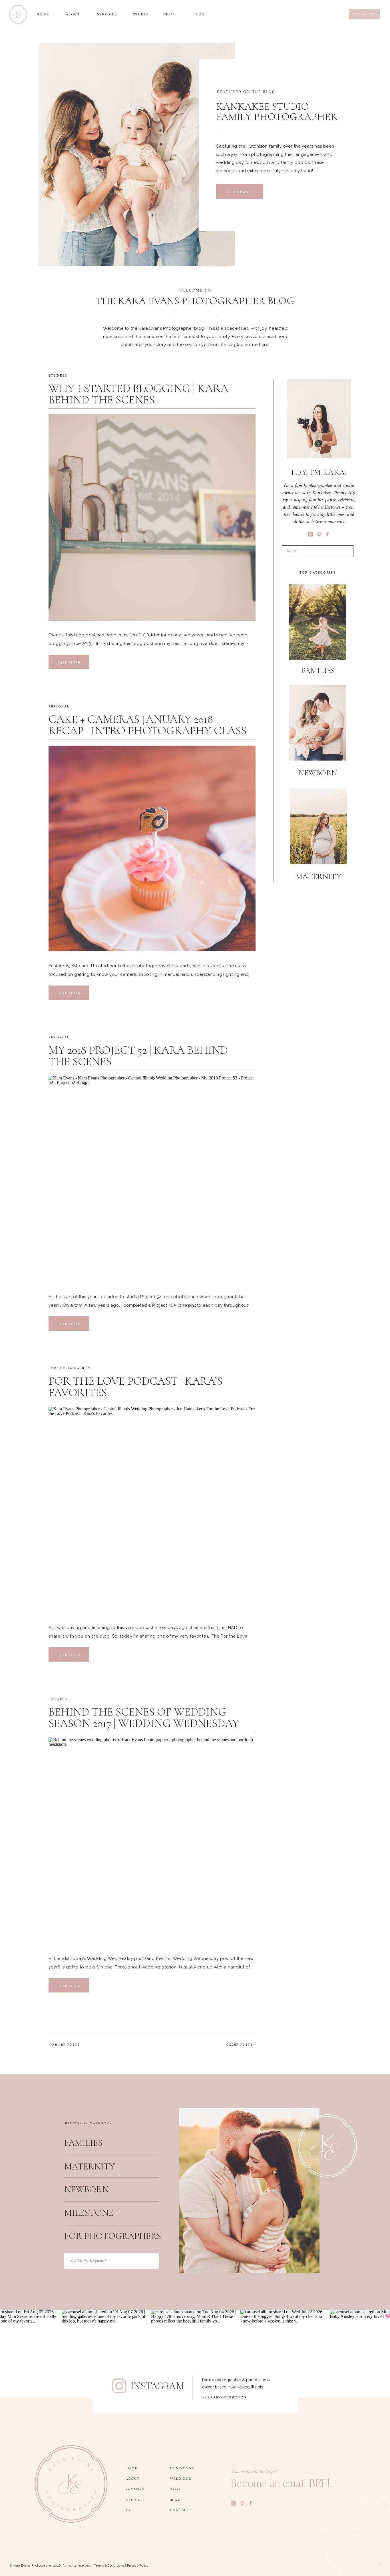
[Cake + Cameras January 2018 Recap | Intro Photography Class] (152, 848)
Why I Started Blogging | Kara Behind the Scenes (138, 394)
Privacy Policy (138, 2566)
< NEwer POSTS (65, 2044)
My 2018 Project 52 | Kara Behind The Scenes (138, 1056)
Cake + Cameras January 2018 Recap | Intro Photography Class (147, 725)
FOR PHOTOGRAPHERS (70, 1367)
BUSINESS (58, 375)
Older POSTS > (241, 2044)
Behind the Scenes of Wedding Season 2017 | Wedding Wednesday (144, 1718)
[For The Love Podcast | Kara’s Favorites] (152, 1510)
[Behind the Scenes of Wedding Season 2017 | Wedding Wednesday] (152, 1841)
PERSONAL (59, 706)
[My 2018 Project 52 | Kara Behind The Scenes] (152, 1179)
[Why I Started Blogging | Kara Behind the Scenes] (152, 517)
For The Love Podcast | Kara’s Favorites (135, 1387)
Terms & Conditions (109, 2566)
